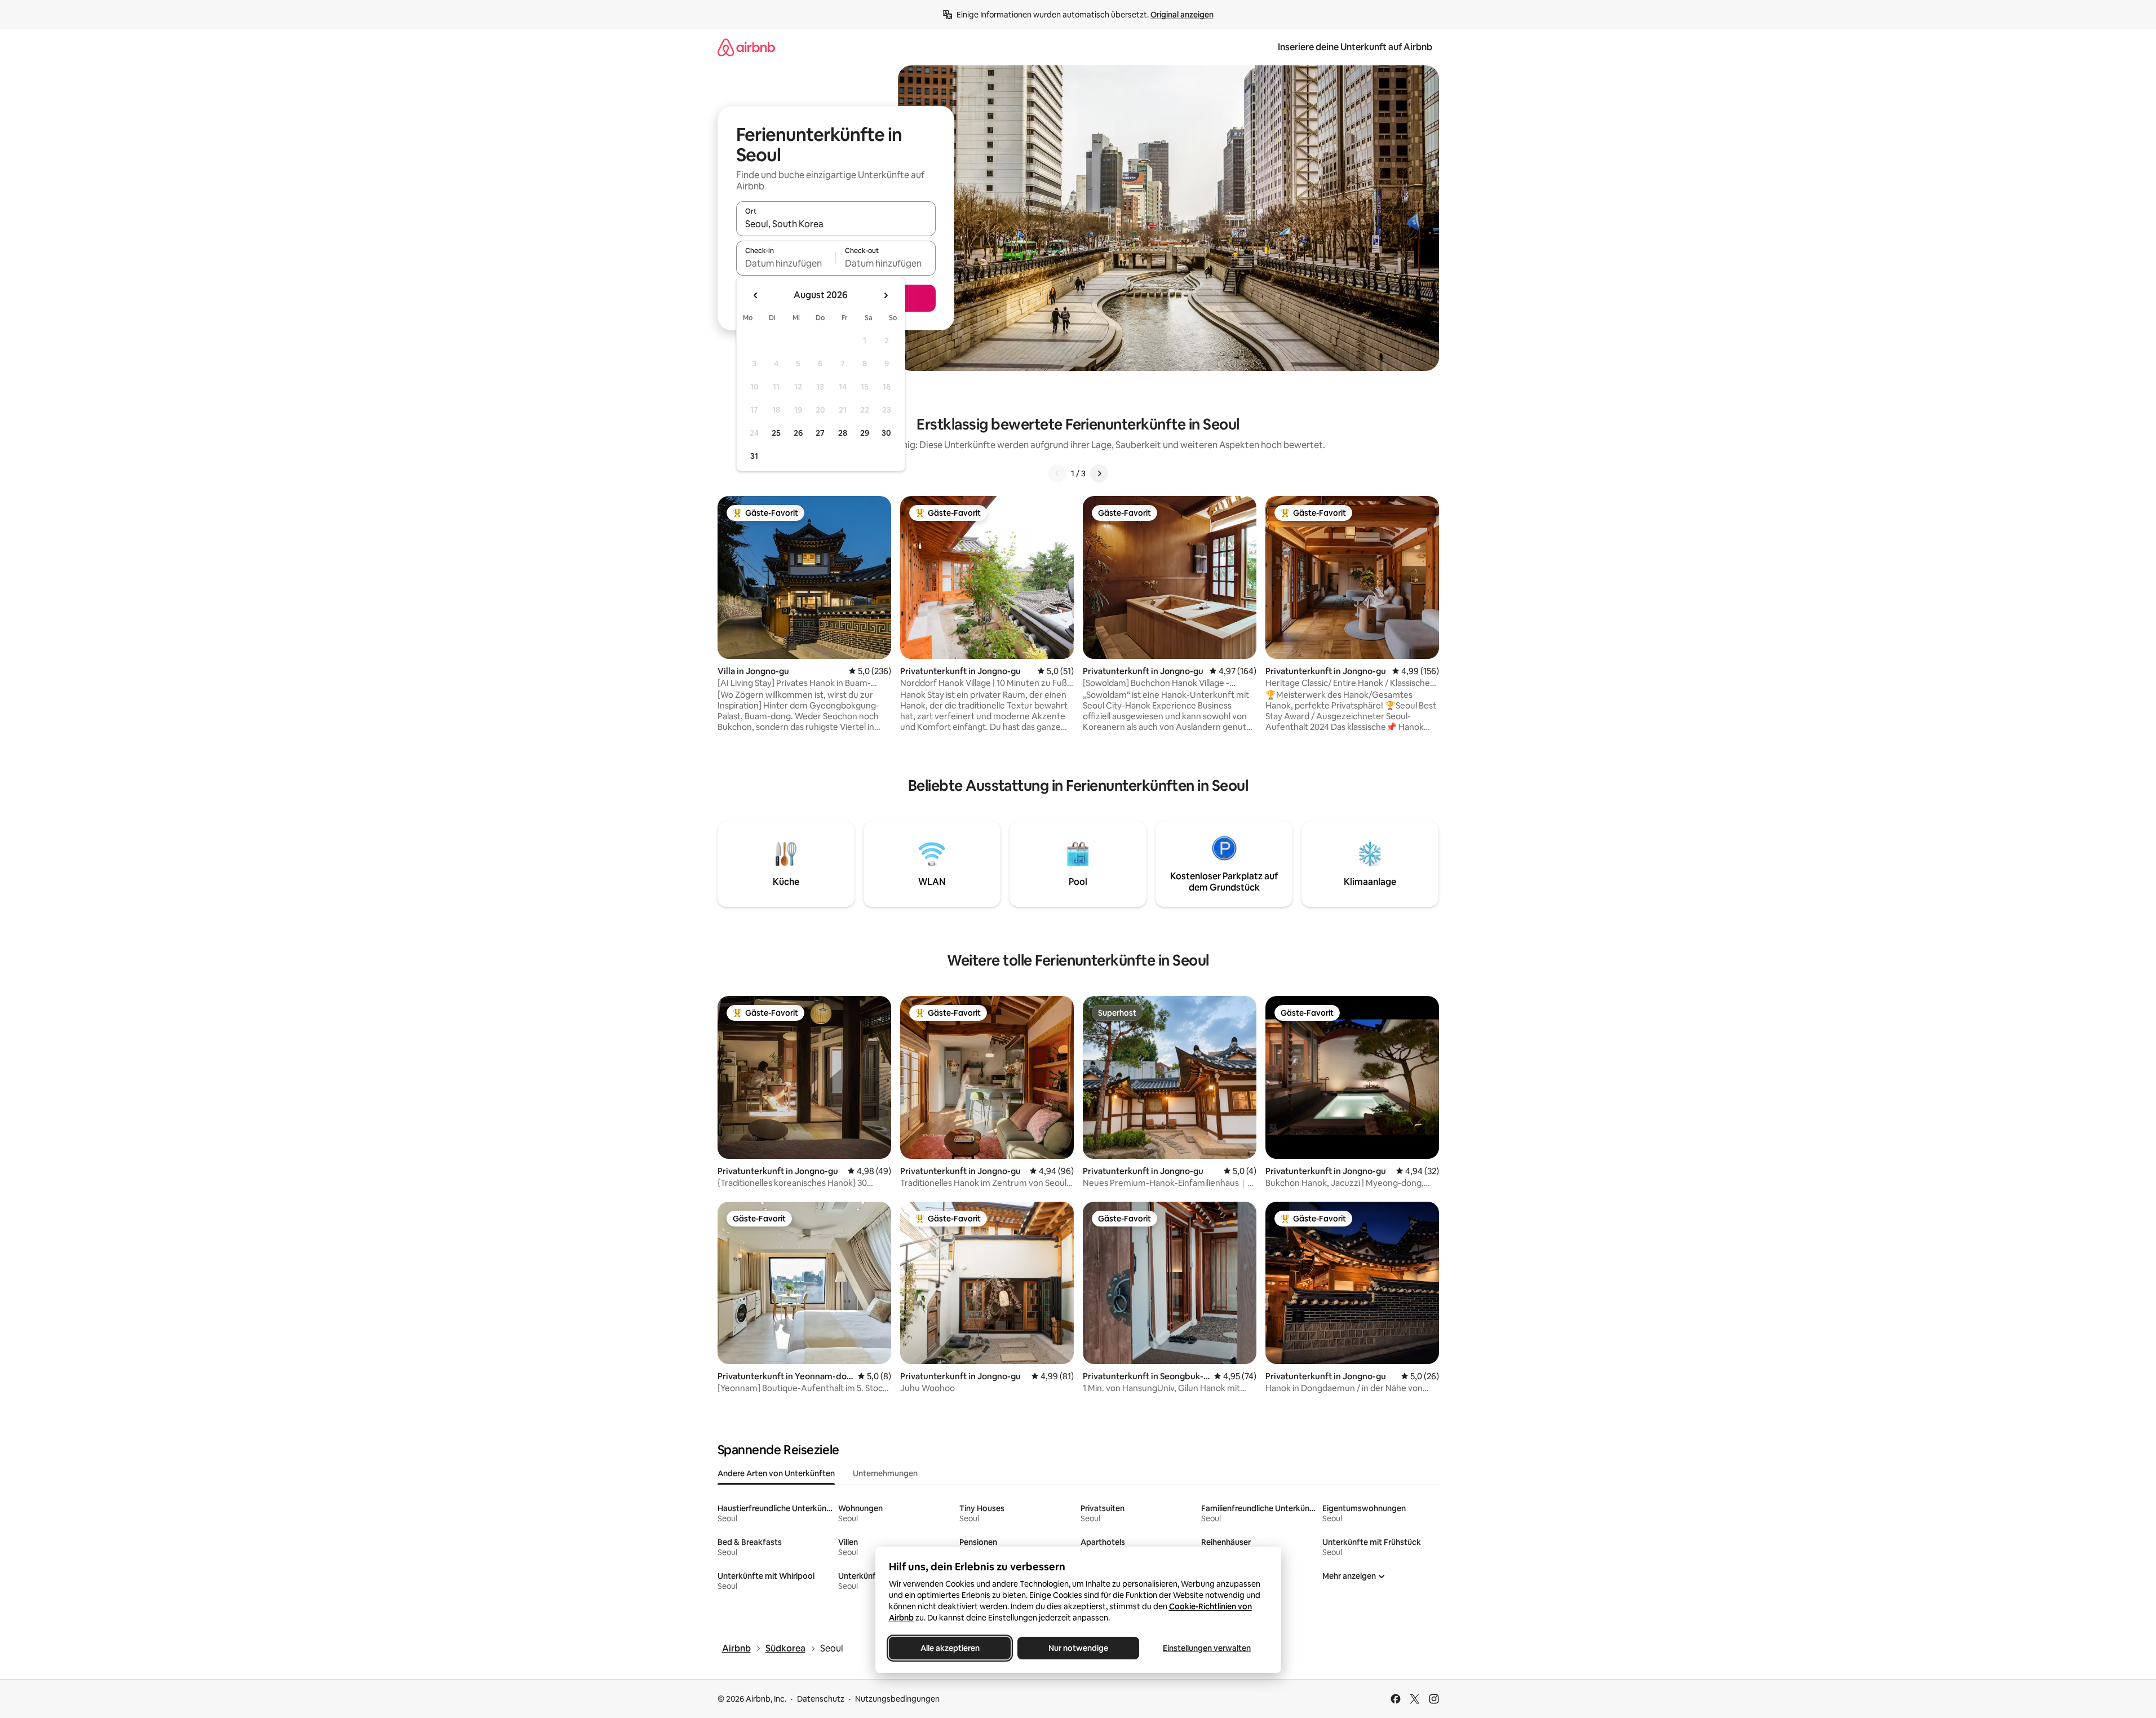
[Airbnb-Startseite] (746, 47)
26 (798, 433)
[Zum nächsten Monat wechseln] (886, 295)
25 (776, 433)
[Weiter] (1099, 473)
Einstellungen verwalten (1207, 1648)
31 (754, 456)
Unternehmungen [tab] (885, 1473)
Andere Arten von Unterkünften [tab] (776, 1473)
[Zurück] (1057, 473)
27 (820, 433)
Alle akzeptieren (949, 1648)
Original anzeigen (1182, 15)
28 (843, 433)
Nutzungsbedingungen (897, 1699)
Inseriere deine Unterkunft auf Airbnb (1355, 47)
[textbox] (786, 263)
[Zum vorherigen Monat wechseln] (756, 295)
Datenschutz (821, 1699)
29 (865, 433)
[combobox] (836, 224)
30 (886, 433)
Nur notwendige (1078, 1648)
